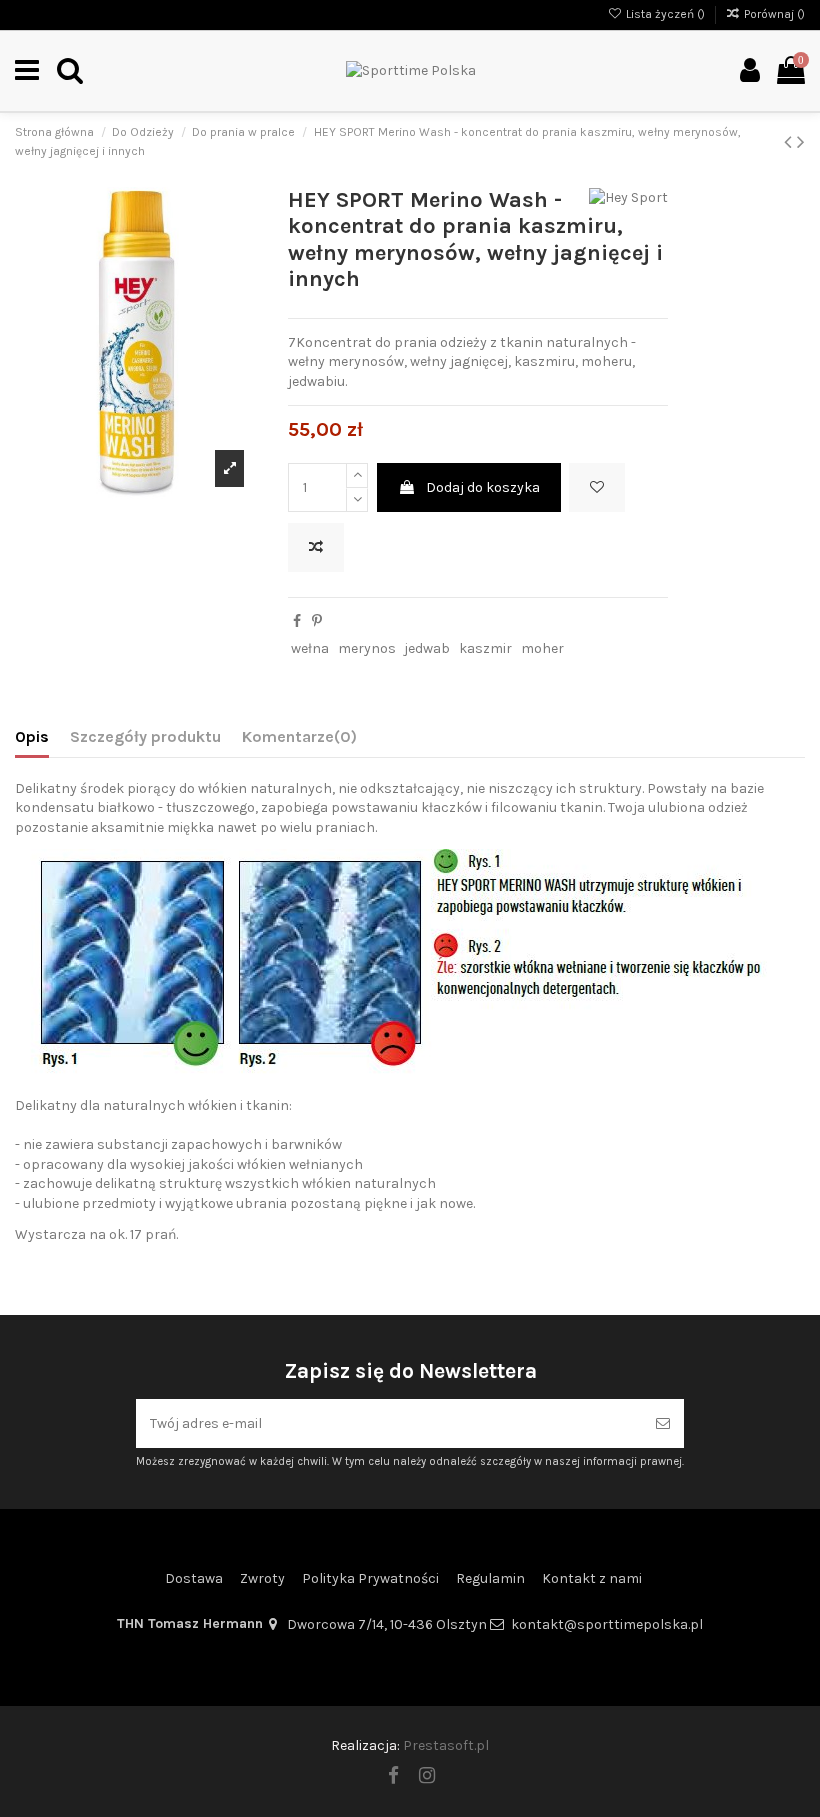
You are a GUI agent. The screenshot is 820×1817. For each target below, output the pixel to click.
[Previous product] (790, 142)
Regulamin (490, 1578)
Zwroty (262, 1578)
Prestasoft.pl (446, 1745)
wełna (310, 648)
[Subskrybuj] (663, 1423)
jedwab (427, 648)
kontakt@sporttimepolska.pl (607, 1624)
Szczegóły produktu (145, 736)
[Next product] (801, 142)
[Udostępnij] (297, 621)
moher (542, 648)
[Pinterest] (317, 621)
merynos (367, 648)
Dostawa (194, 1578)
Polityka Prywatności (370, 1578)
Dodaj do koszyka (483, 487)
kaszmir (485, 648)
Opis (32, 736)
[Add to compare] (316, 547)
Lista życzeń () (665, 14)
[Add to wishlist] (597, 487)
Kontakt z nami (592, 1578)
